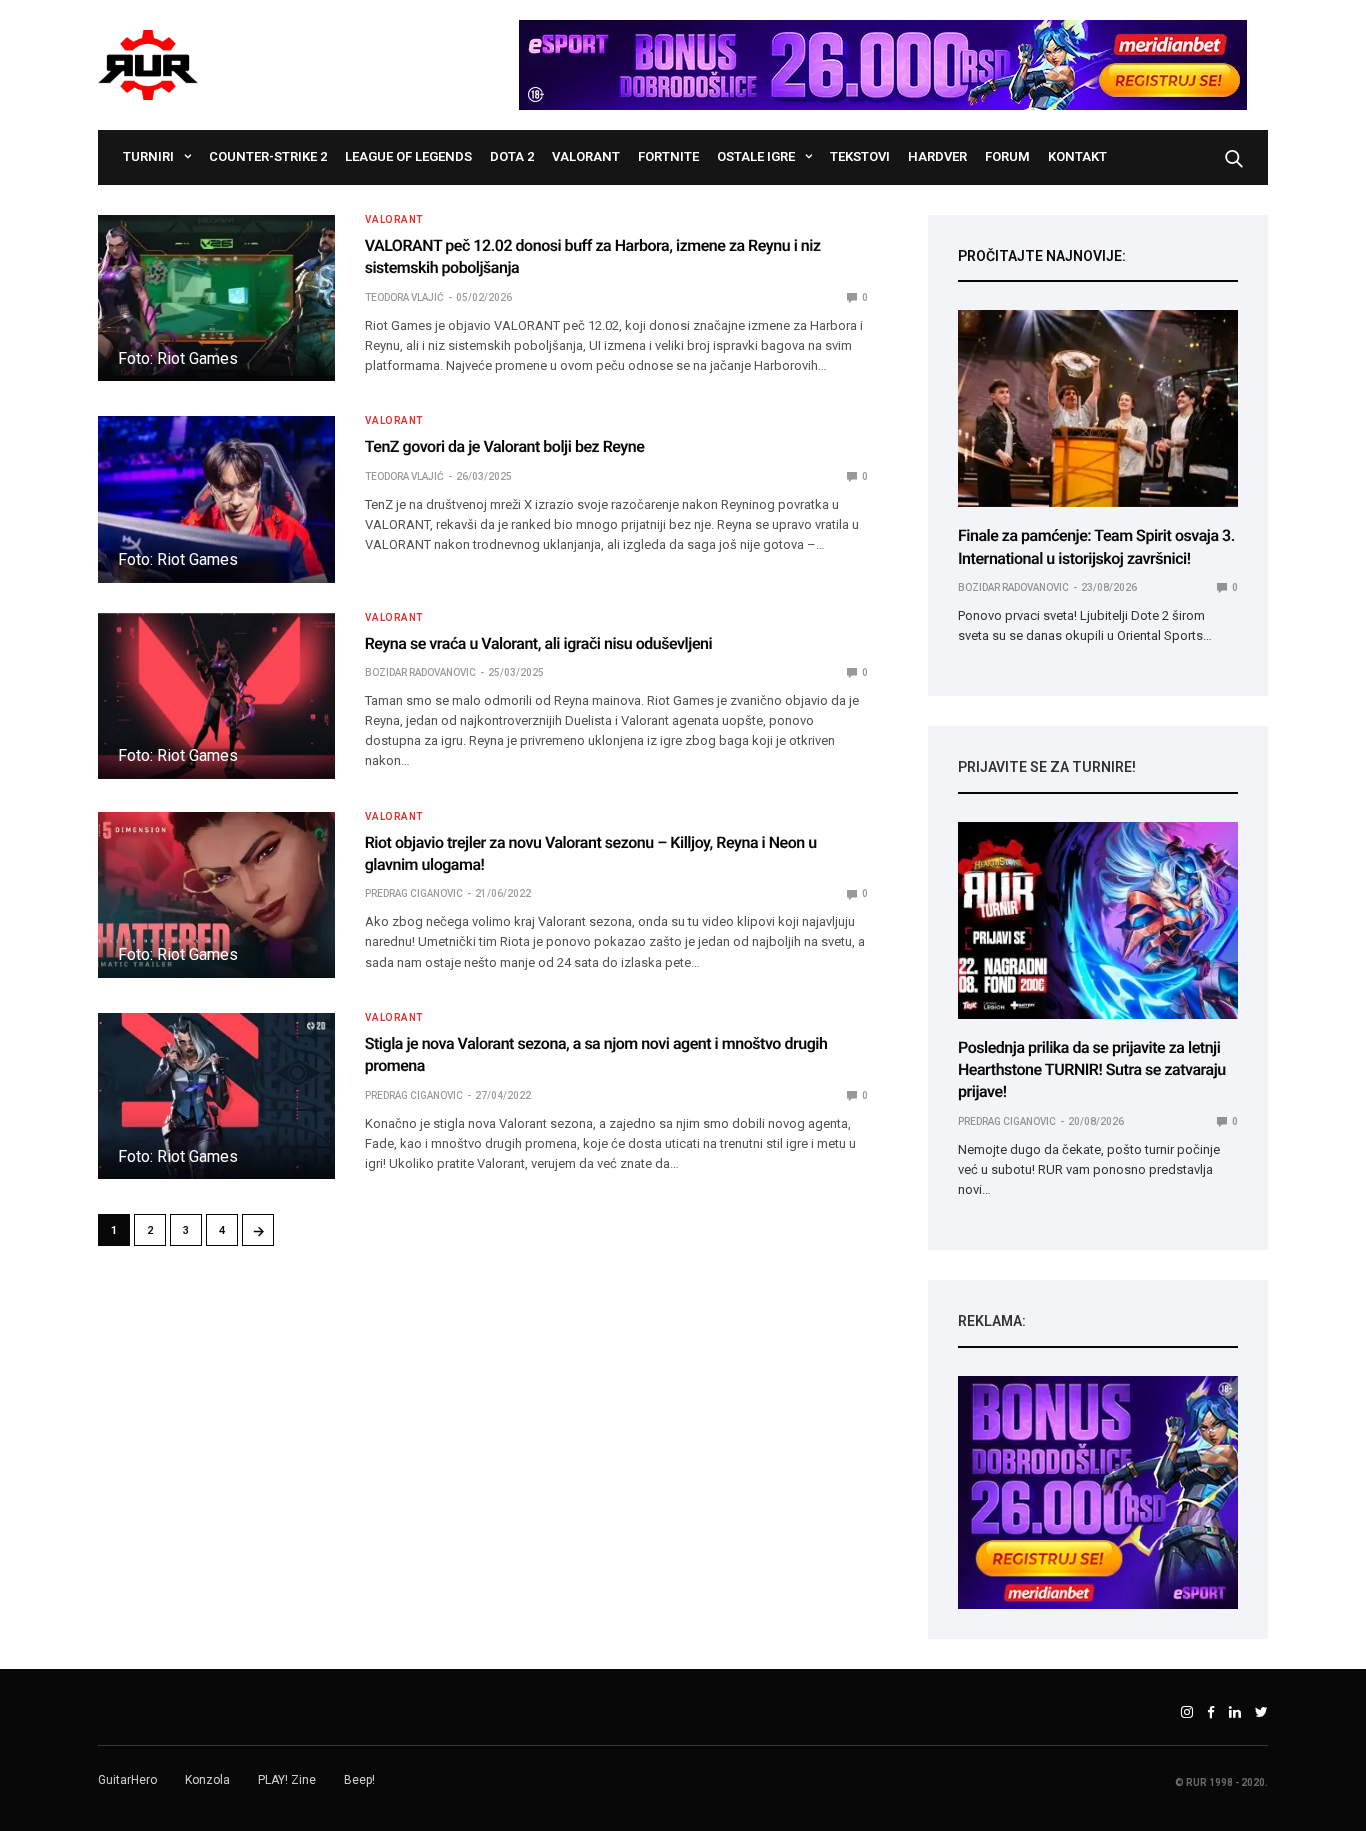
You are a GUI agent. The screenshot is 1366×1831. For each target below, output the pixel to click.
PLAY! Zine (287, 1780)
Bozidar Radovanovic (420, 672)
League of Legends (408, 156)
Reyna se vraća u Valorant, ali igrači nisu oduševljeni (539, 643)
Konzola (207, 1780)
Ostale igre (756, 156)
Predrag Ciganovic (414, 893)
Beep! (359, 1780)
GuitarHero (127, 1780)
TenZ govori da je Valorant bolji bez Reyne (505, 446)
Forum (1007, 156)
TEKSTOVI (860, 156)
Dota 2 (512, 156)
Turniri (148, 156)
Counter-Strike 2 (268, 156)
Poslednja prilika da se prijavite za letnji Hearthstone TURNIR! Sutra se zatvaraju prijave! (1092, 1070)
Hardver (937, 156)
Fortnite (668, 156)
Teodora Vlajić (404, 297)
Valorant (586, 156)
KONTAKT (1077, 156)
